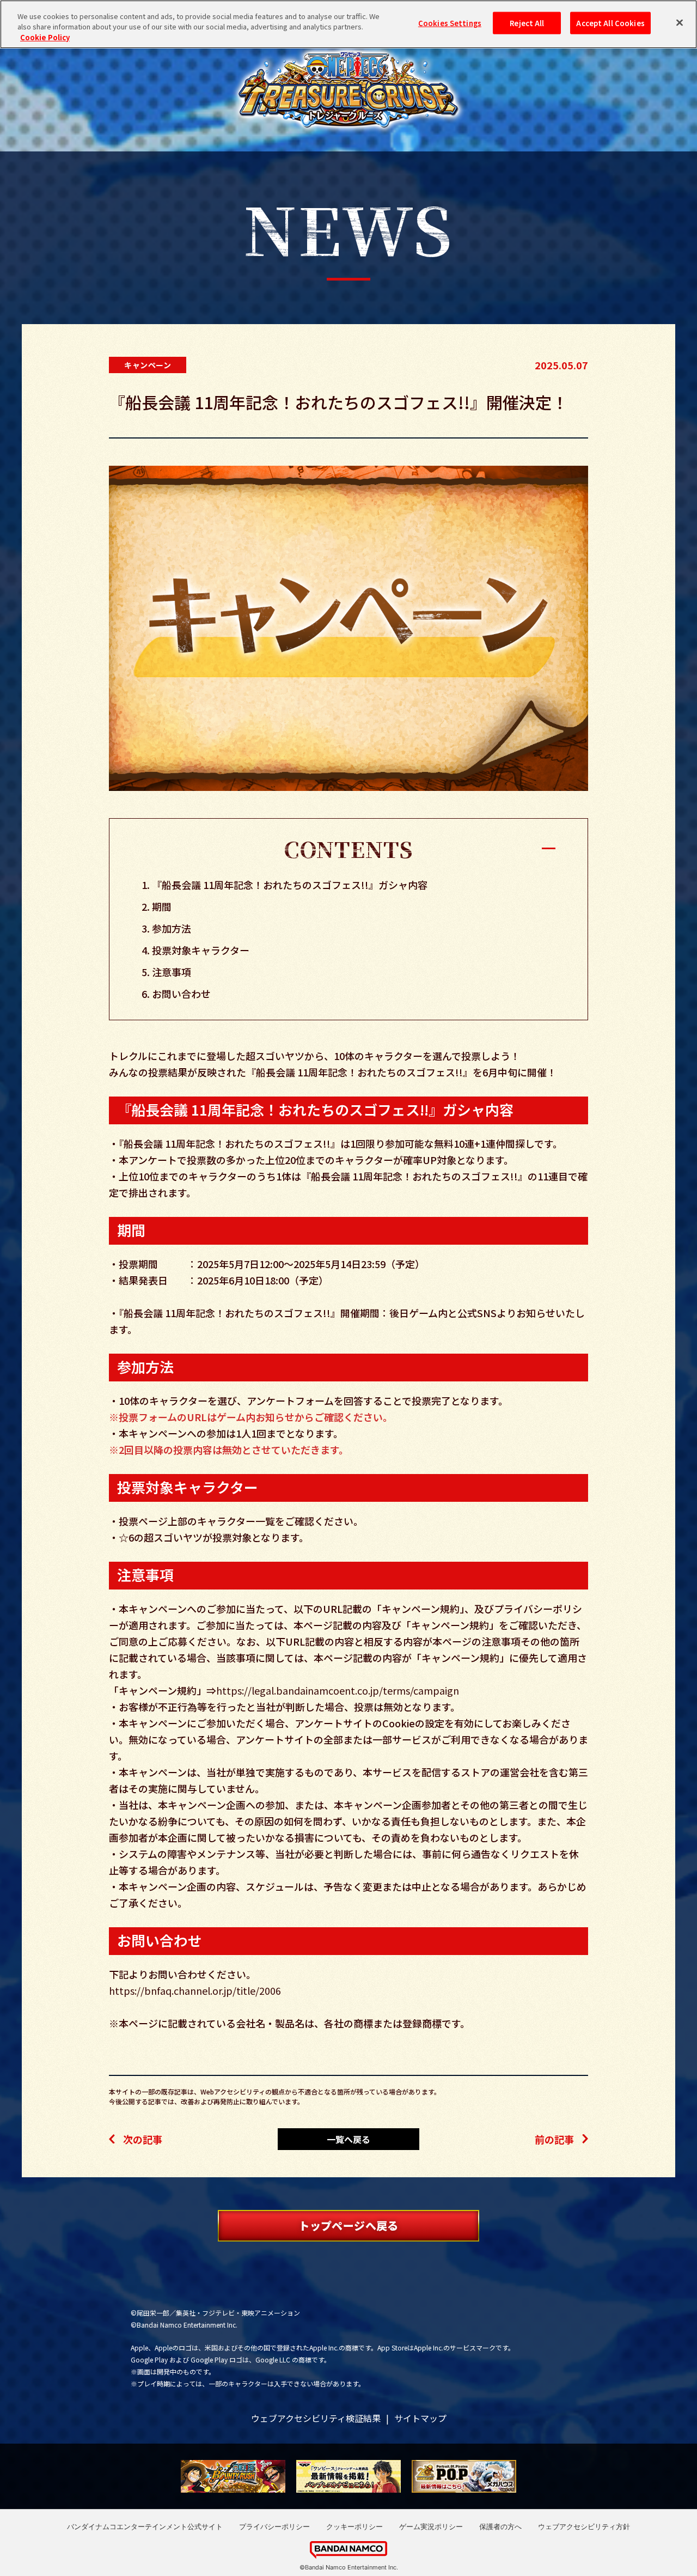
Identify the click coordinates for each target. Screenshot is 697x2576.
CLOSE (348, 847)
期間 (162, 906)
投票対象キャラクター (201, 950)
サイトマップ (420, 2418)
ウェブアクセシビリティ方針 (584, 2526)
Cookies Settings (450, 23)
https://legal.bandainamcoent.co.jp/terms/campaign (338, 1690)
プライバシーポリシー (274, 2526)
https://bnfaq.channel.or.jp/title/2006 (195, 1990)
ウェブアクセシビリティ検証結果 (316, 2418)
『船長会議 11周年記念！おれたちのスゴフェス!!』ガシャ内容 (290, 885)
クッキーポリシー (354, 2526)
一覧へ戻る (348, 2139)
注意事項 (172, 972)
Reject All (527, 23)
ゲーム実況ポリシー (431, 2526)
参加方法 (172, 928)
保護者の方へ (500, 2526)
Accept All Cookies (610, 23)
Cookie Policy (45, 37)
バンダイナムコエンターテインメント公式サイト (145, 2526)
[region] (348, 24)
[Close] (680, 23)
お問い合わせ (181, 994)
